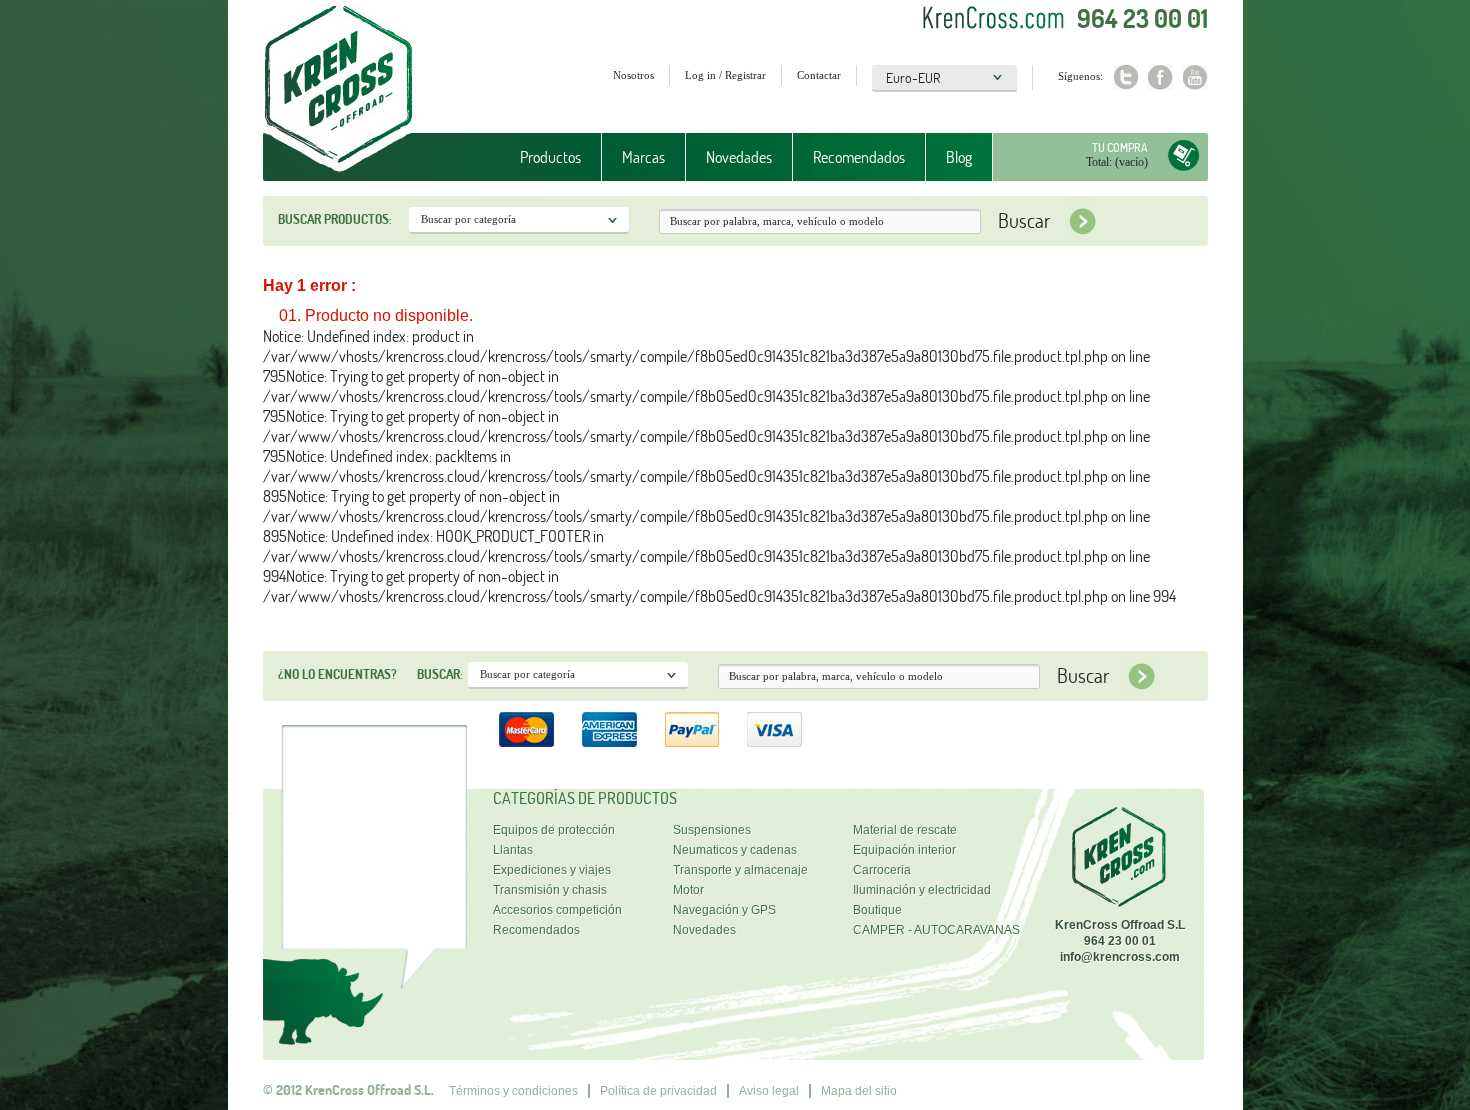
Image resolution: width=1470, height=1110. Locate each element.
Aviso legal (769, 1091)
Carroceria (882, 870)
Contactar (819, 75)
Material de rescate (905, 830)
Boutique (877, 910)
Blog (959, 157)
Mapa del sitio (859, 1091)
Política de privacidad (658, 1091)
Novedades (739, 157)
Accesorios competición (557, 910)
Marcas (633, 157)
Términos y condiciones (513, 1091)
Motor (688, 890)
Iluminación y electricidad (922, 890)
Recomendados (859, 157)
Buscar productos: (335, 219)
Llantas (513, 850)
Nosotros (633, 75)
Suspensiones (712, 830)
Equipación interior (904, 850)
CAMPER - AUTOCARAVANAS (936, 930)
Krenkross (338, 90)
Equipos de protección (554, 830)
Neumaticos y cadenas (735, 850)
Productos (540, 157)
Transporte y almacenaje (740, 870)
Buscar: (440, 674)
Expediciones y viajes (552, 870)
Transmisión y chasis (550, 890)
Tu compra (1120, 147)
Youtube (1195, 77)
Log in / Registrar (725, 75)
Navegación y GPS (724, 910)
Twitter (1125, 77)
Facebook (1160, 77)
